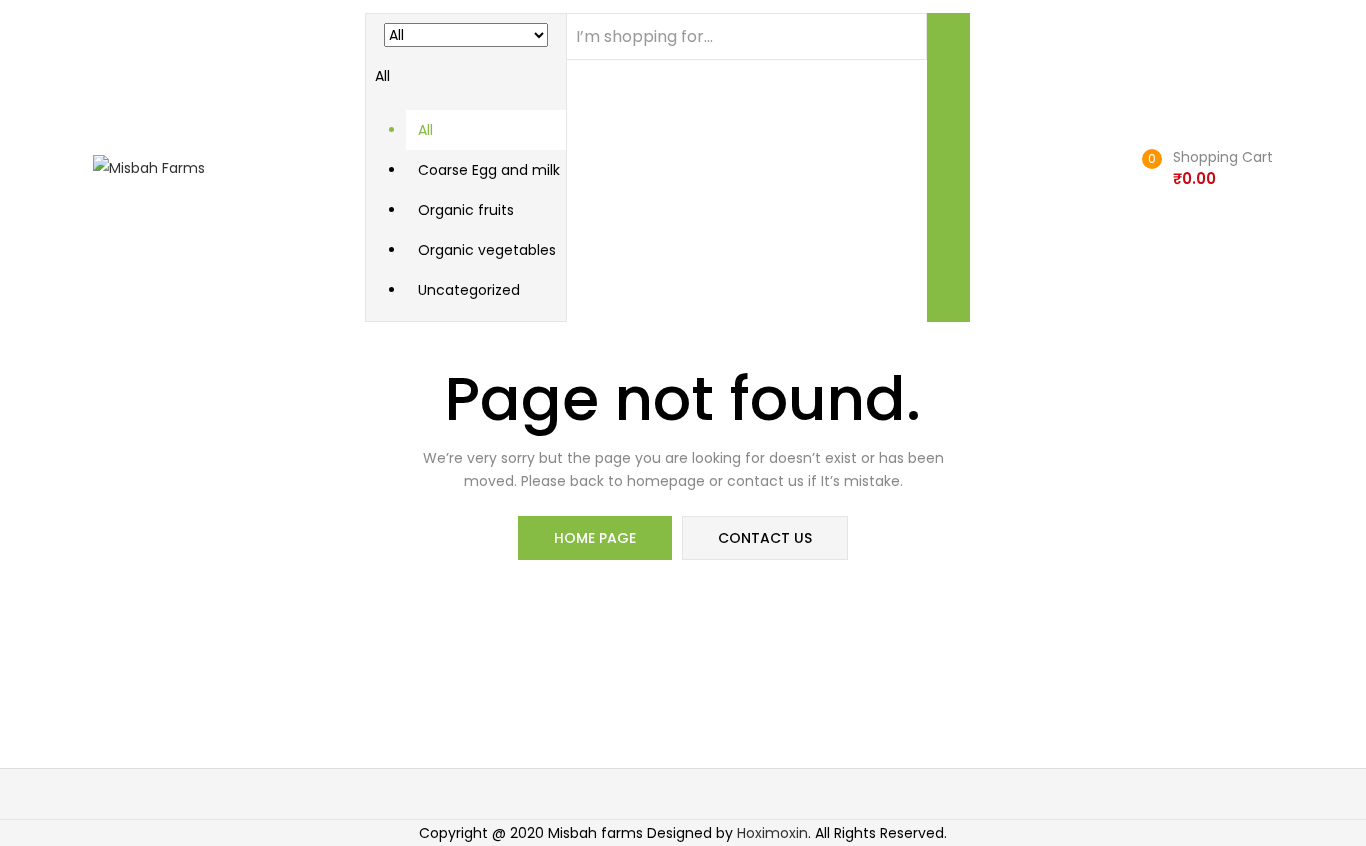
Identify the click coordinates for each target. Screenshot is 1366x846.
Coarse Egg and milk (489, 170)
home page (595, 538)
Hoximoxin (772, 833)
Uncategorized (469, 290)
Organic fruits (466, 210)
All (425, 130)
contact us (765, 538)
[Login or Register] (1111, 167)
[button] (466, 162)
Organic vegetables (487, 250)
